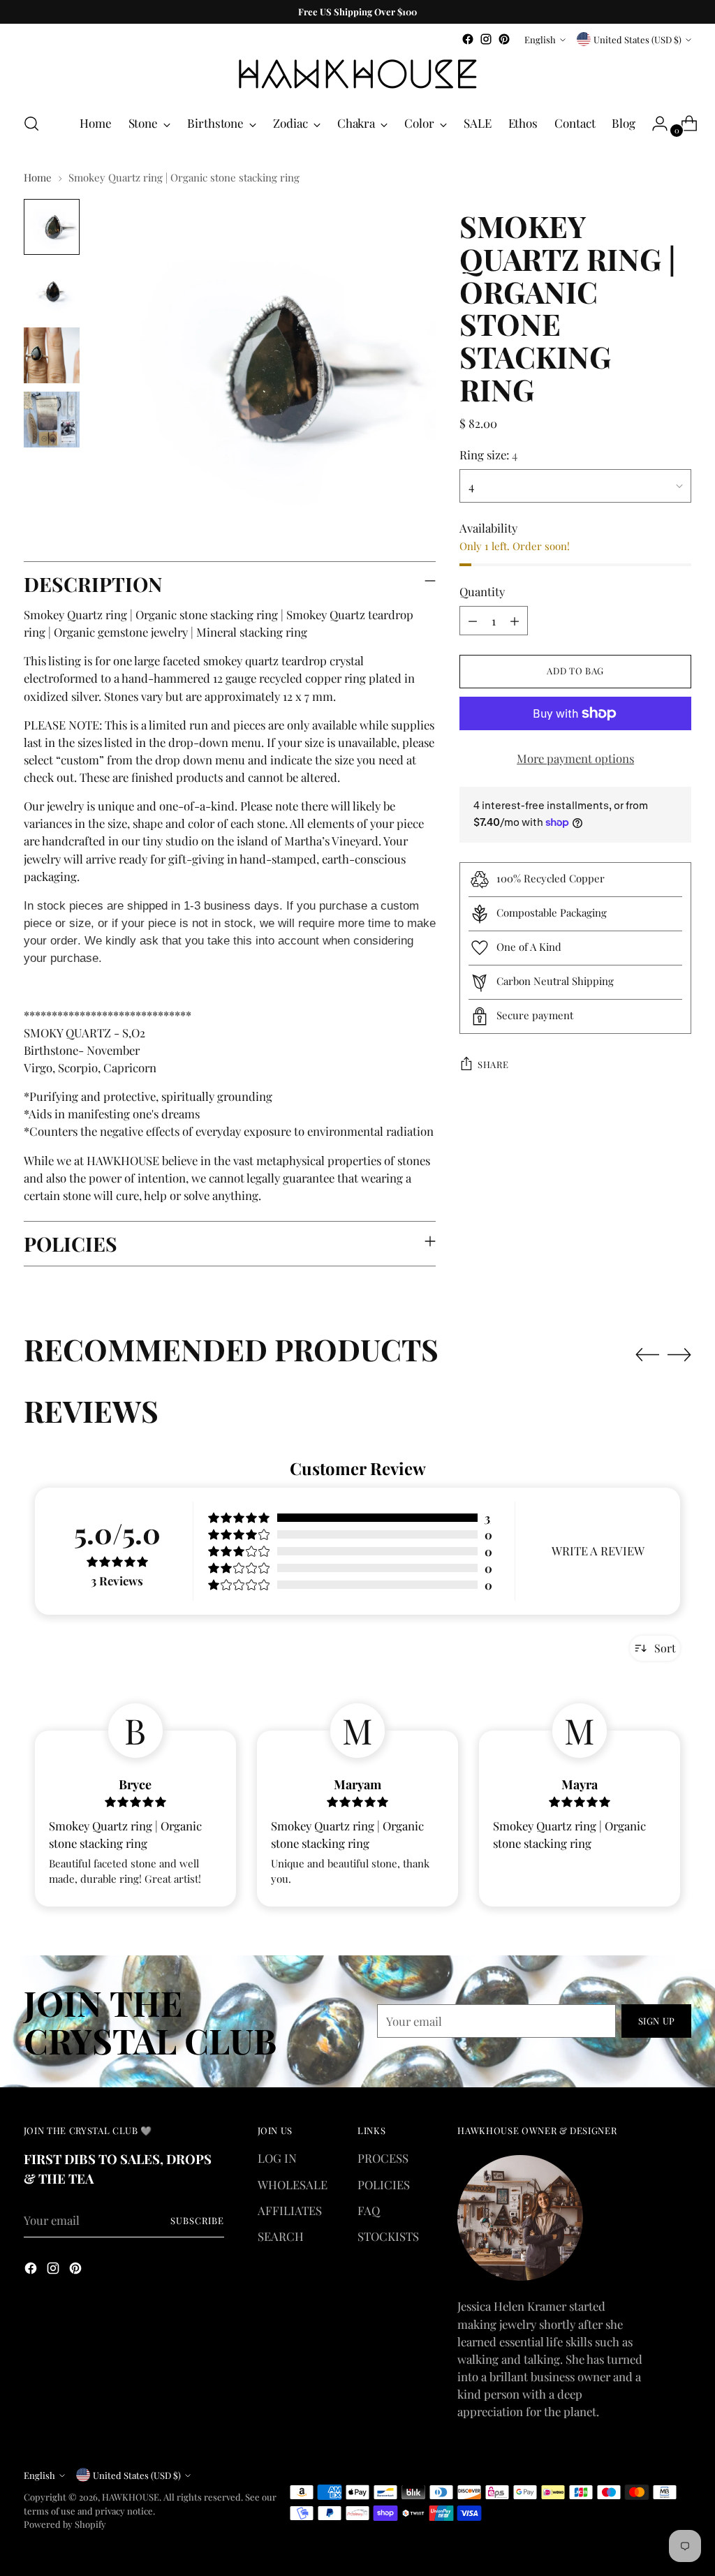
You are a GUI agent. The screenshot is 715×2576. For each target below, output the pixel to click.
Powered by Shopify (65, 2524)
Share (493, 1064)
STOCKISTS (388, 2236)
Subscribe (197, 2220)
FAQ (369, 2210)
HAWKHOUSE (131, 2497)
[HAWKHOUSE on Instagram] (486, 39)
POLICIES (384, 2184)
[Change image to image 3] (52, 355)
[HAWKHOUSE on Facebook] (468, 39)
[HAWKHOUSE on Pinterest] (504, 39)
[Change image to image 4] (52, 420)
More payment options (575, 758)
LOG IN (277, 2158)
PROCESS (383, 2158)
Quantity (482, 591)
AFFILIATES (290, 2210)
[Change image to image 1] (52, 227)
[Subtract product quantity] (473, 621)
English (540, 39)
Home (38, 177)
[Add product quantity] (515, 621)
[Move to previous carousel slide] (647, 1355)
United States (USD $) (637, 39)
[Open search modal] (31, 124)
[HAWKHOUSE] (357, 74)
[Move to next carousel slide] (679, 1354)
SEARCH (281, 2236)
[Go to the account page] (654, 124)
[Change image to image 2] (52, 291)
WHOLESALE (293, 2184)
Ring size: (488, 454)
